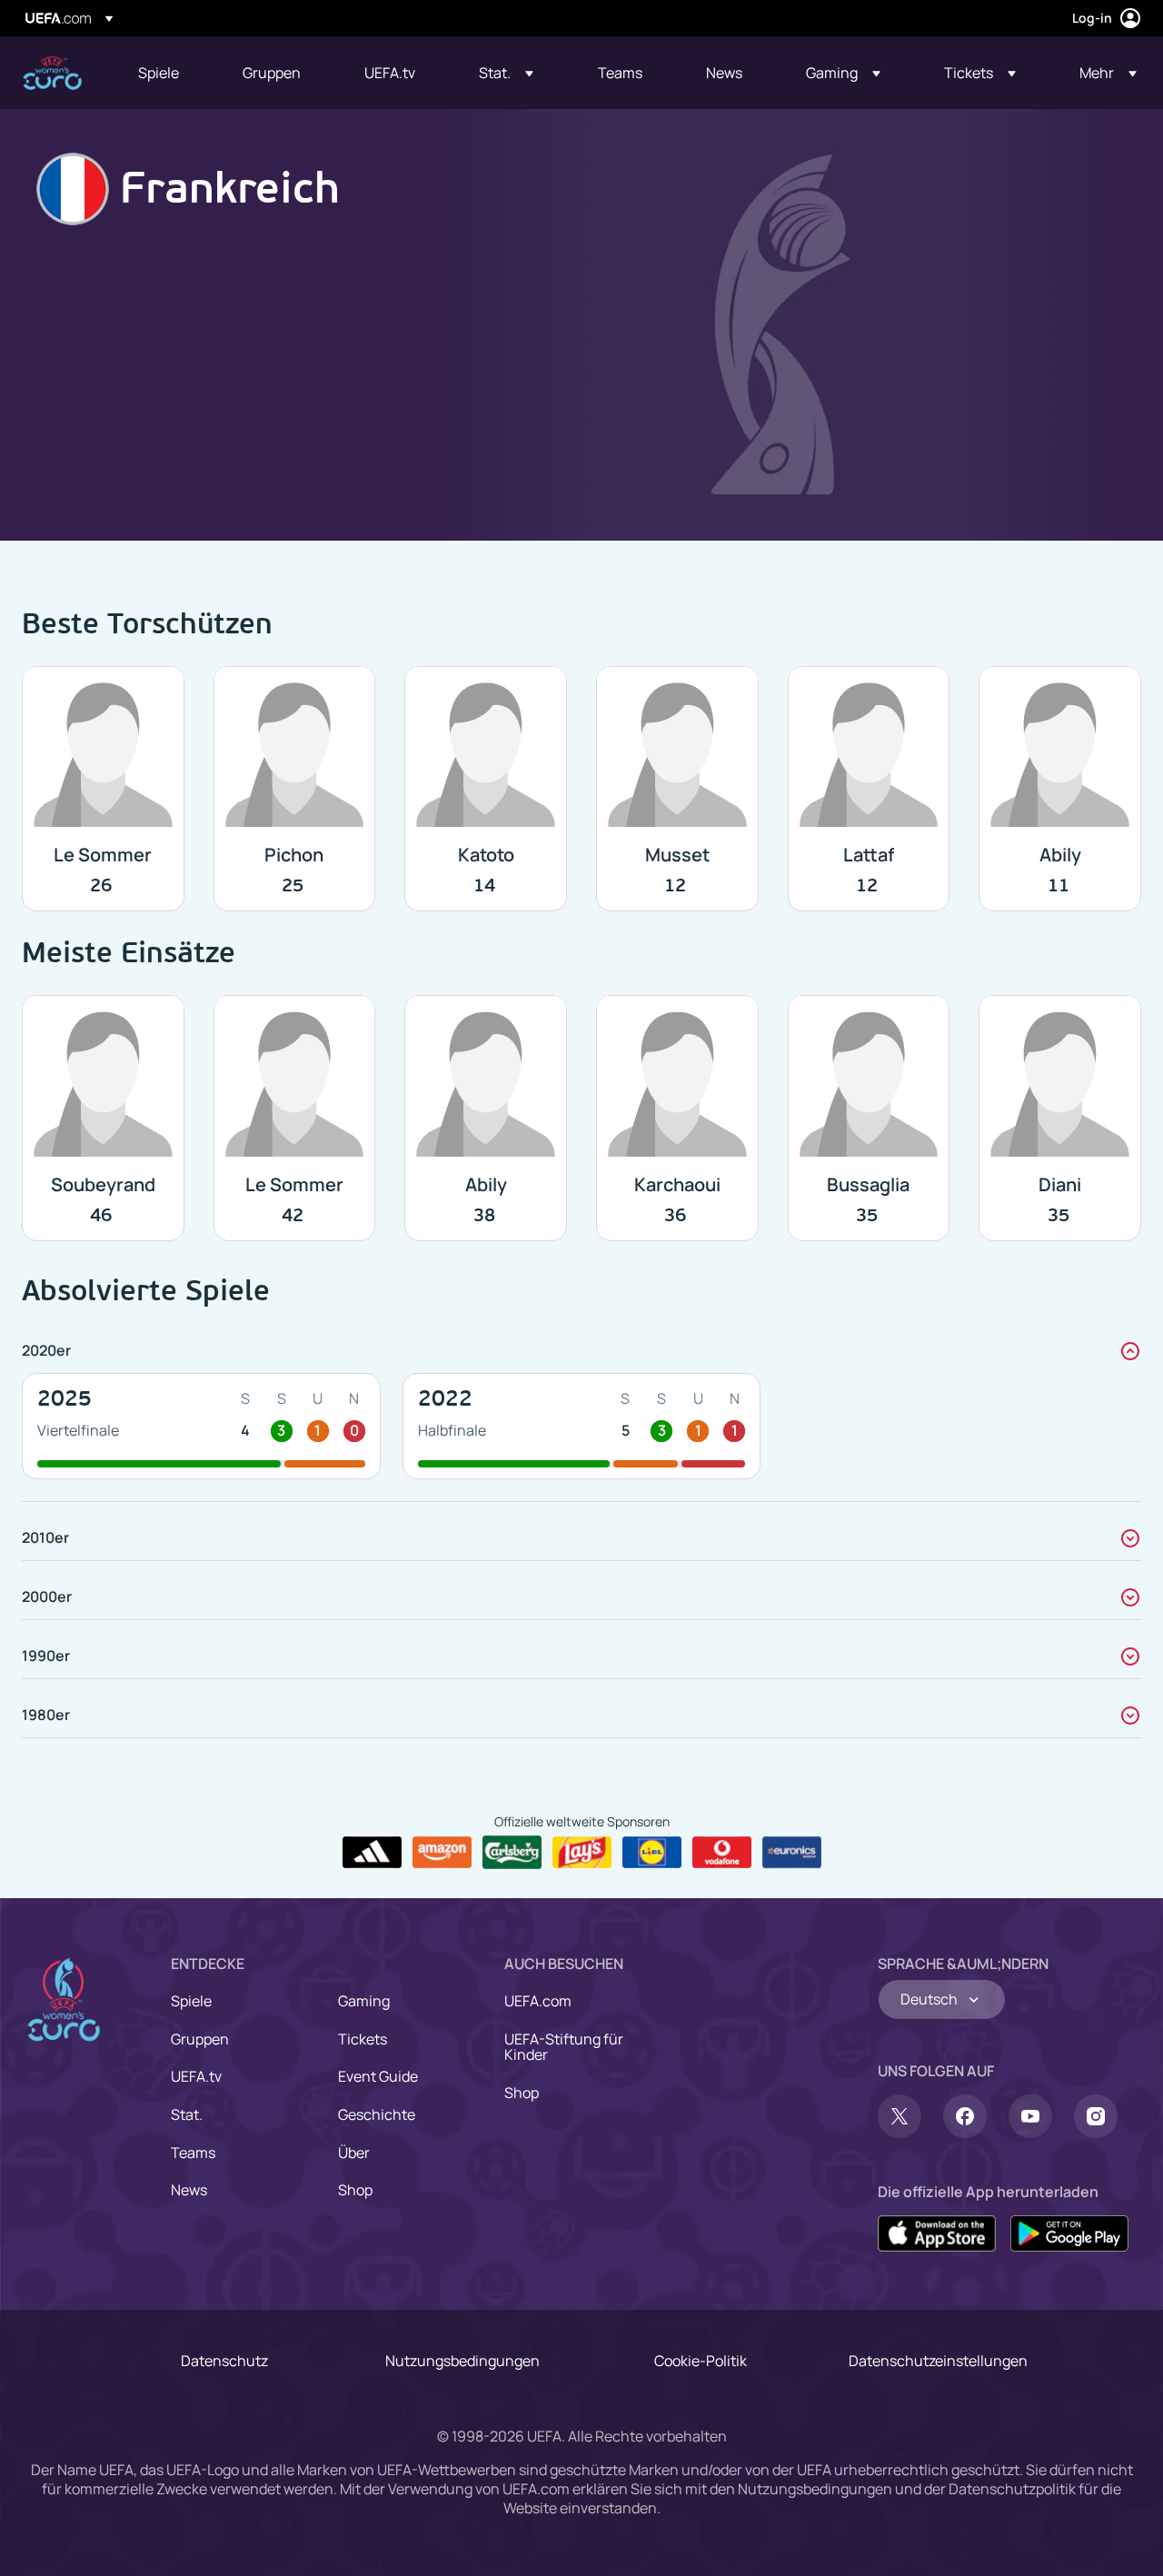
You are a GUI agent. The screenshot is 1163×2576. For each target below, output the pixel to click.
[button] (506, 73)
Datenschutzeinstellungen (938, 2361)
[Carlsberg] (512, 1852)
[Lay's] (582, 1853)
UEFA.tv (196, 2076)
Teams (193, 2153)
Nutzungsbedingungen (462, 2361)
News (189, 2190)
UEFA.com (538, 2001)
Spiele (191, 2001)
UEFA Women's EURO (52, 73)
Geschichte (377, 2114)
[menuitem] (168, 73)
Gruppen (200, 2039)
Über (354, 2153)
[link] (159, 73)
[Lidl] (652, 1853)
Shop (355, 2190)
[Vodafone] (722, 1853)
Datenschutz (224, 2361)
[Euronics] (792, 1853)
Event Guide (378, 2076)
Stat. (187, 2114)
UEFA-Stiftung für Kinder (564, 2047)
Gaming (364, 2001)
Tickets (363, 2039)
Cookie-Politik (701, 2361)
